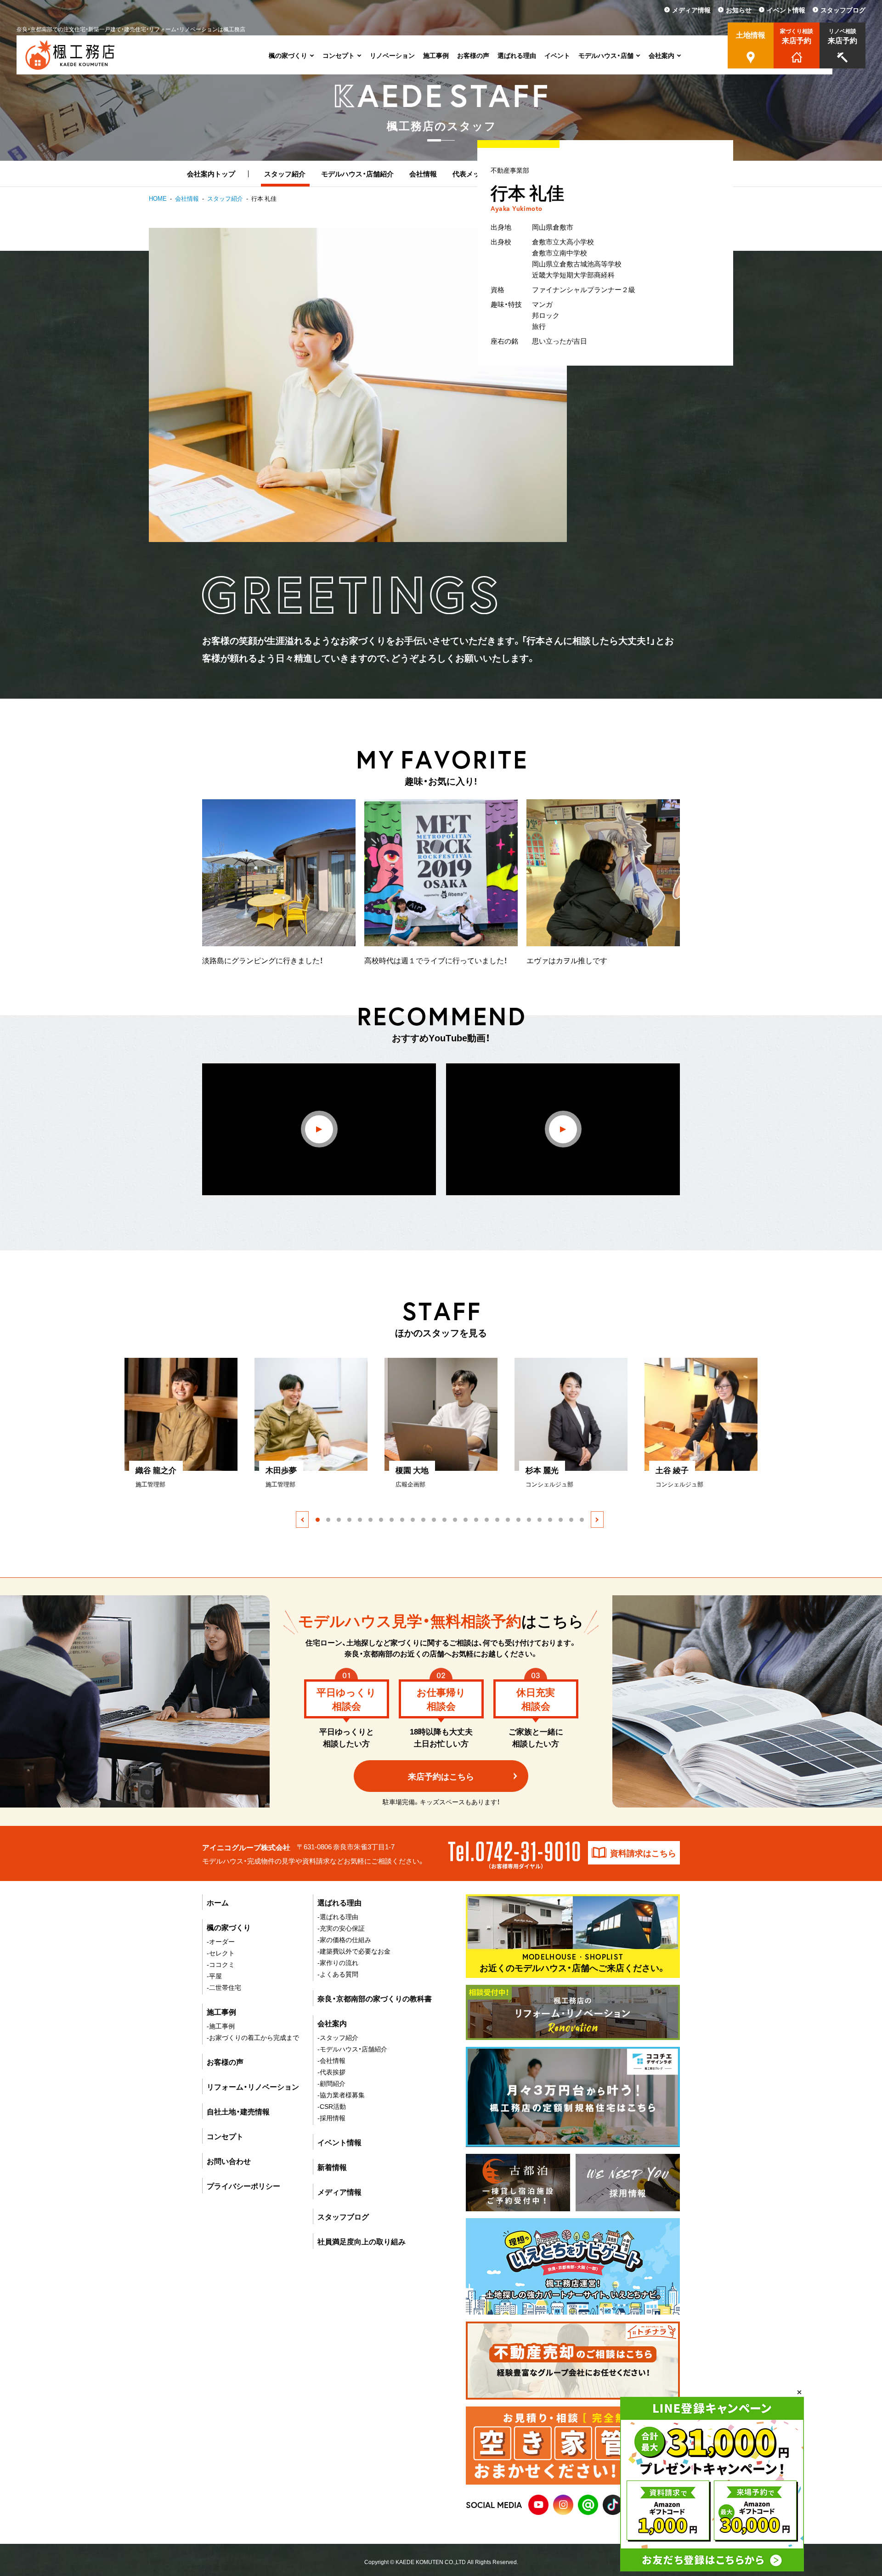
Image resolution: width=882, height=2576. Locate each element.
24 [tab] (561, 1520)
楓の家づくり (229, 1927)
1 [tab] (318, 1520)
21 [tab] (529, 1520)
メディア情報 (339, 2192)
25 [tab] (571, 1520)
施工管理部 (150, 1484)
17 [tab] (487, 1520)
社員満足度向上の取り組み (362, 2241)
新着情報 (332, 2167)
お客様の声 (225, 2062)
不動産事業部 (510, 169)
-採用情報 (331, 2118)
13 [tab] (444, 1520)
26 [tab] (582, 1520)
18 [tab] (497, 1520)
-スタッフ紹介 (338, 2037)
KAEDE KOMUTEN (419, 2562)
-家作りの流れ (338, 1962)
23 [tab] (550, 1520)
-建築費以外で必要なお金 (354, 1951)
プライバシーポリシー (243, 2186)
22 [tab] (540, 1520)
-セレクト (221, 1953)
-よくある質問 (338, 1974)
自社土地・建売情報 (238, 2111)
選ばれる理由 (339, 1902)
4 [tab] (349, 1520)
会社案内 (332, 2023)
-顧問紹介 (331, 2083)
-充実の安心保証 (341, 1928)
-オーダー (221, 1941)
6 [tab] (370, 1520)
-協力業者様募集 (341, 2095)
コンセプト (225, 2136)
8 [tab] (392, 1520)
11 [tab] (423, 1520)
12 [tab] (434, 1520)
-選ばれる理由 (338, 1916)
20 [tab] (518, 1520)
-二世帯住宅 (224, 1987)
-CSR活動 (332, 2106)
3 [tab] (339, 1520)
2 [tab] (328, 1520)
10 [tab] (413, 1520)
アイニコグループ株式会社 (246, 1847)
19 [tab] (508, 1520)
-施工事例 (221, 2026)
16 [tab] (476, 1520)
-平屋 (214, 1976)
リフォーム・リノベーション (253, 2086)
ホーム (218, 1902)
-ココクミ (221, 1964)
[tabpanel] (189, 1423)
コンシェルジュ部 (549, 1484)
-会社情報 (331, 2060)
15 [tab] (466, 1520)
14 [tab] (455, 1520)
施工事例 (221, 2011)
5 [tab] (360, 1520)
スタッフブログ (343, 2216)
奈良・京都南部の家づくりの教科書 (375, 1998)
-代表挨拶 (331, 2072)
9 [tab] (402, 1520)
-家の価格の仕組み (344, 1939)
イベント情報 (339, 2142)
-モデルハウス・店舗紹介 (352, 2049)
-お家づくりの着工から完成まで (253, 2037)
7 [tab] (381, 1520)
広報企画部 (410, 1484)
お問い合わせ (229, 2161)
